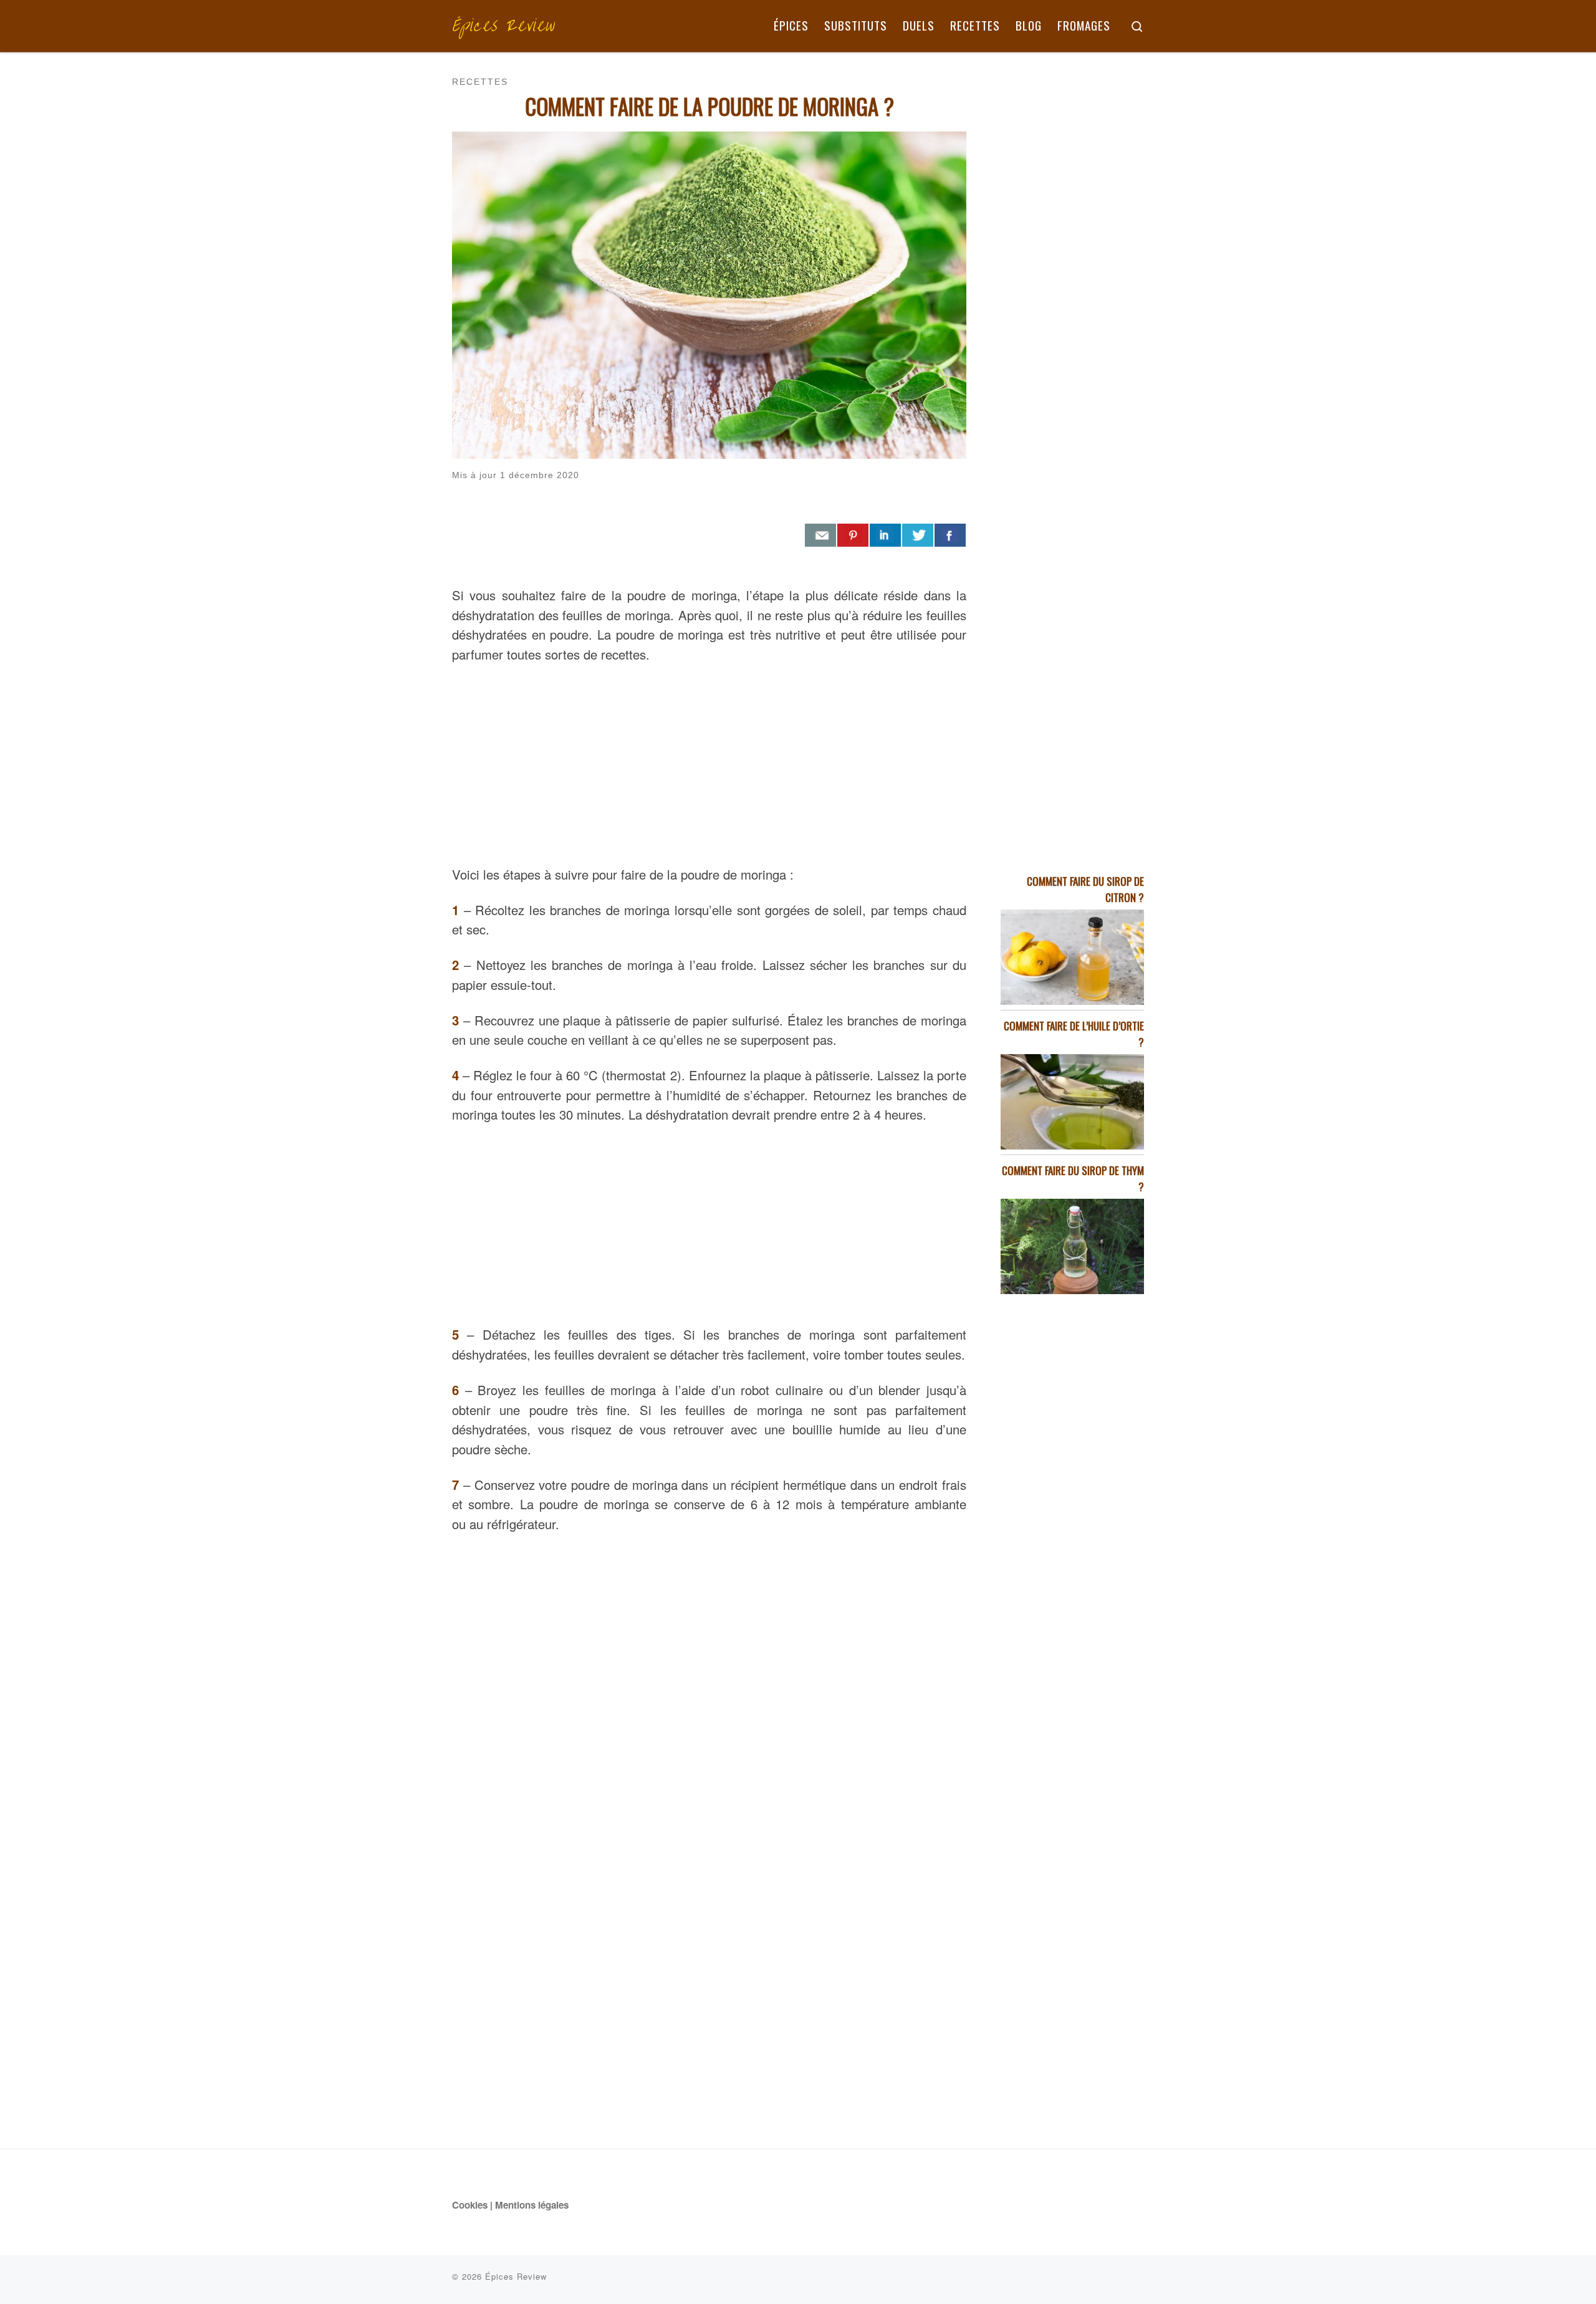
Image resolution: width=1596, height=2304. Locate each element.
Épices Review (516, 2276)
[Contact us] (820, 535)
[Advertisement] (709, 761)
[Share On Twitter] (918, 535)
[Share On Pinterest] (853, 535)
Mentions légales (532, 2205)
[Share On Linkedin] (885, 535)
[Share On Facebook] (950, 535)
